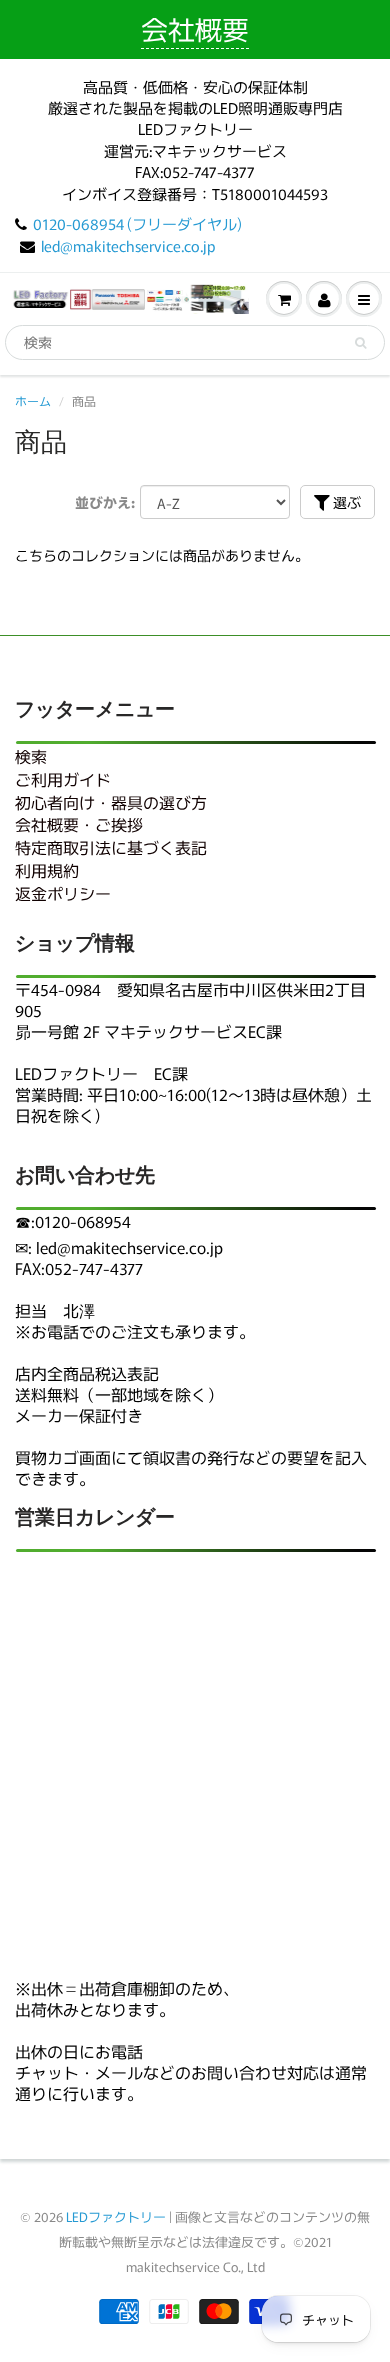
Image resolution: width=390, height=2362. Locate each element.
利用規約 (47, 870)
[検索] (360, 343)
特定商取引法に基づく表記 (111, 847)
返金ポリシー (63, 893)
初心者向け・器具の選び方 (111, 802)
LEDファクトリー (116, 2216)
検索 (31, 756)
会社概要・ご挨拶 (79, 824)
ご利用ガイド (63, 779)
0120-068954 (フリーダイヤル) (137, 223)
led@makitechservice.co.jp (128, 245)
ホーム (33, 400)
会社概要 (195, 28)
